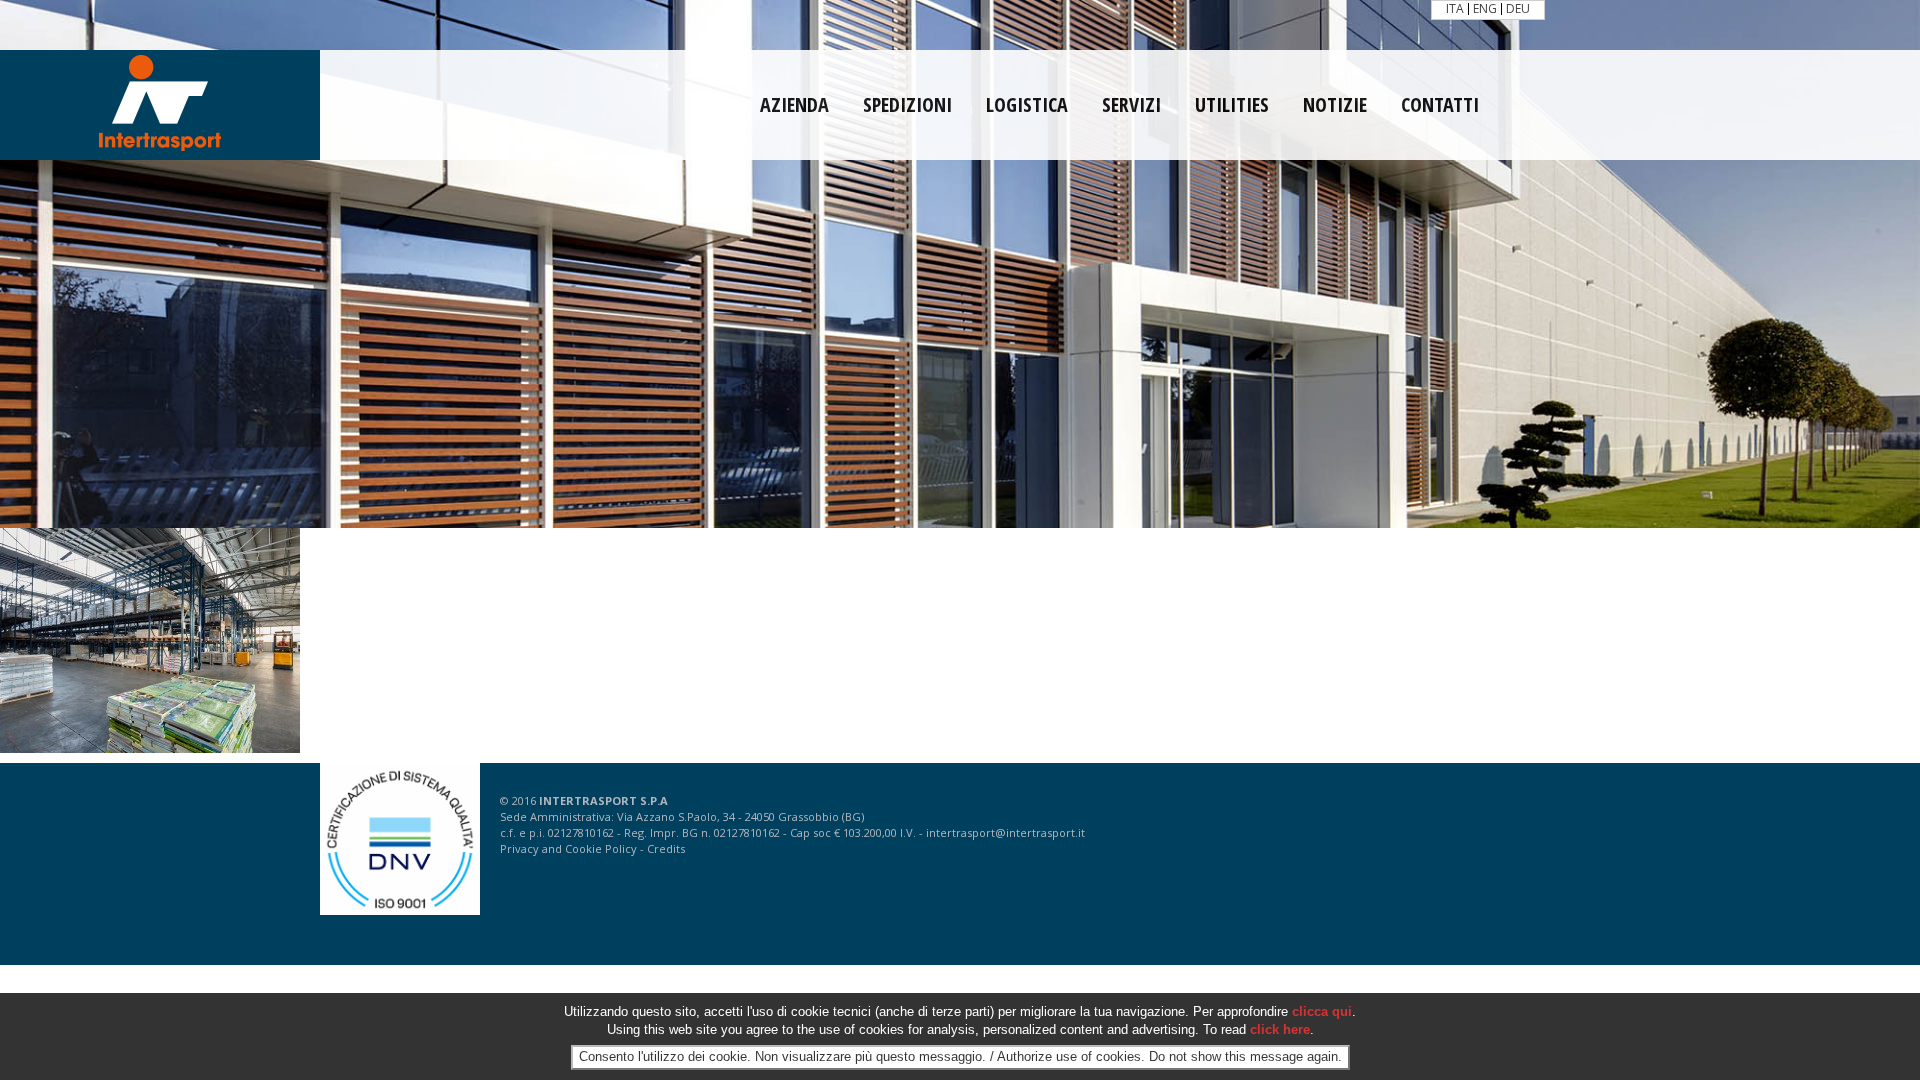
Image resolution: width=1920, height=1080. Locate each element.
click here (1280, 1030)
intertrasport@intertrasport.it (1005, 832)
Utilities (1232, 105)
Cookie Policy (601, 848)
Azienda (794, 105)
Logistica (1027, 105)
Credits (666, 848)
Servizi (1131, 105)
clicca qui (1322, 1011)
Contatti (1440, 105)
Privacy (519, 848)
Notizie (1335, 105)
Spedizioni (907, 105)
